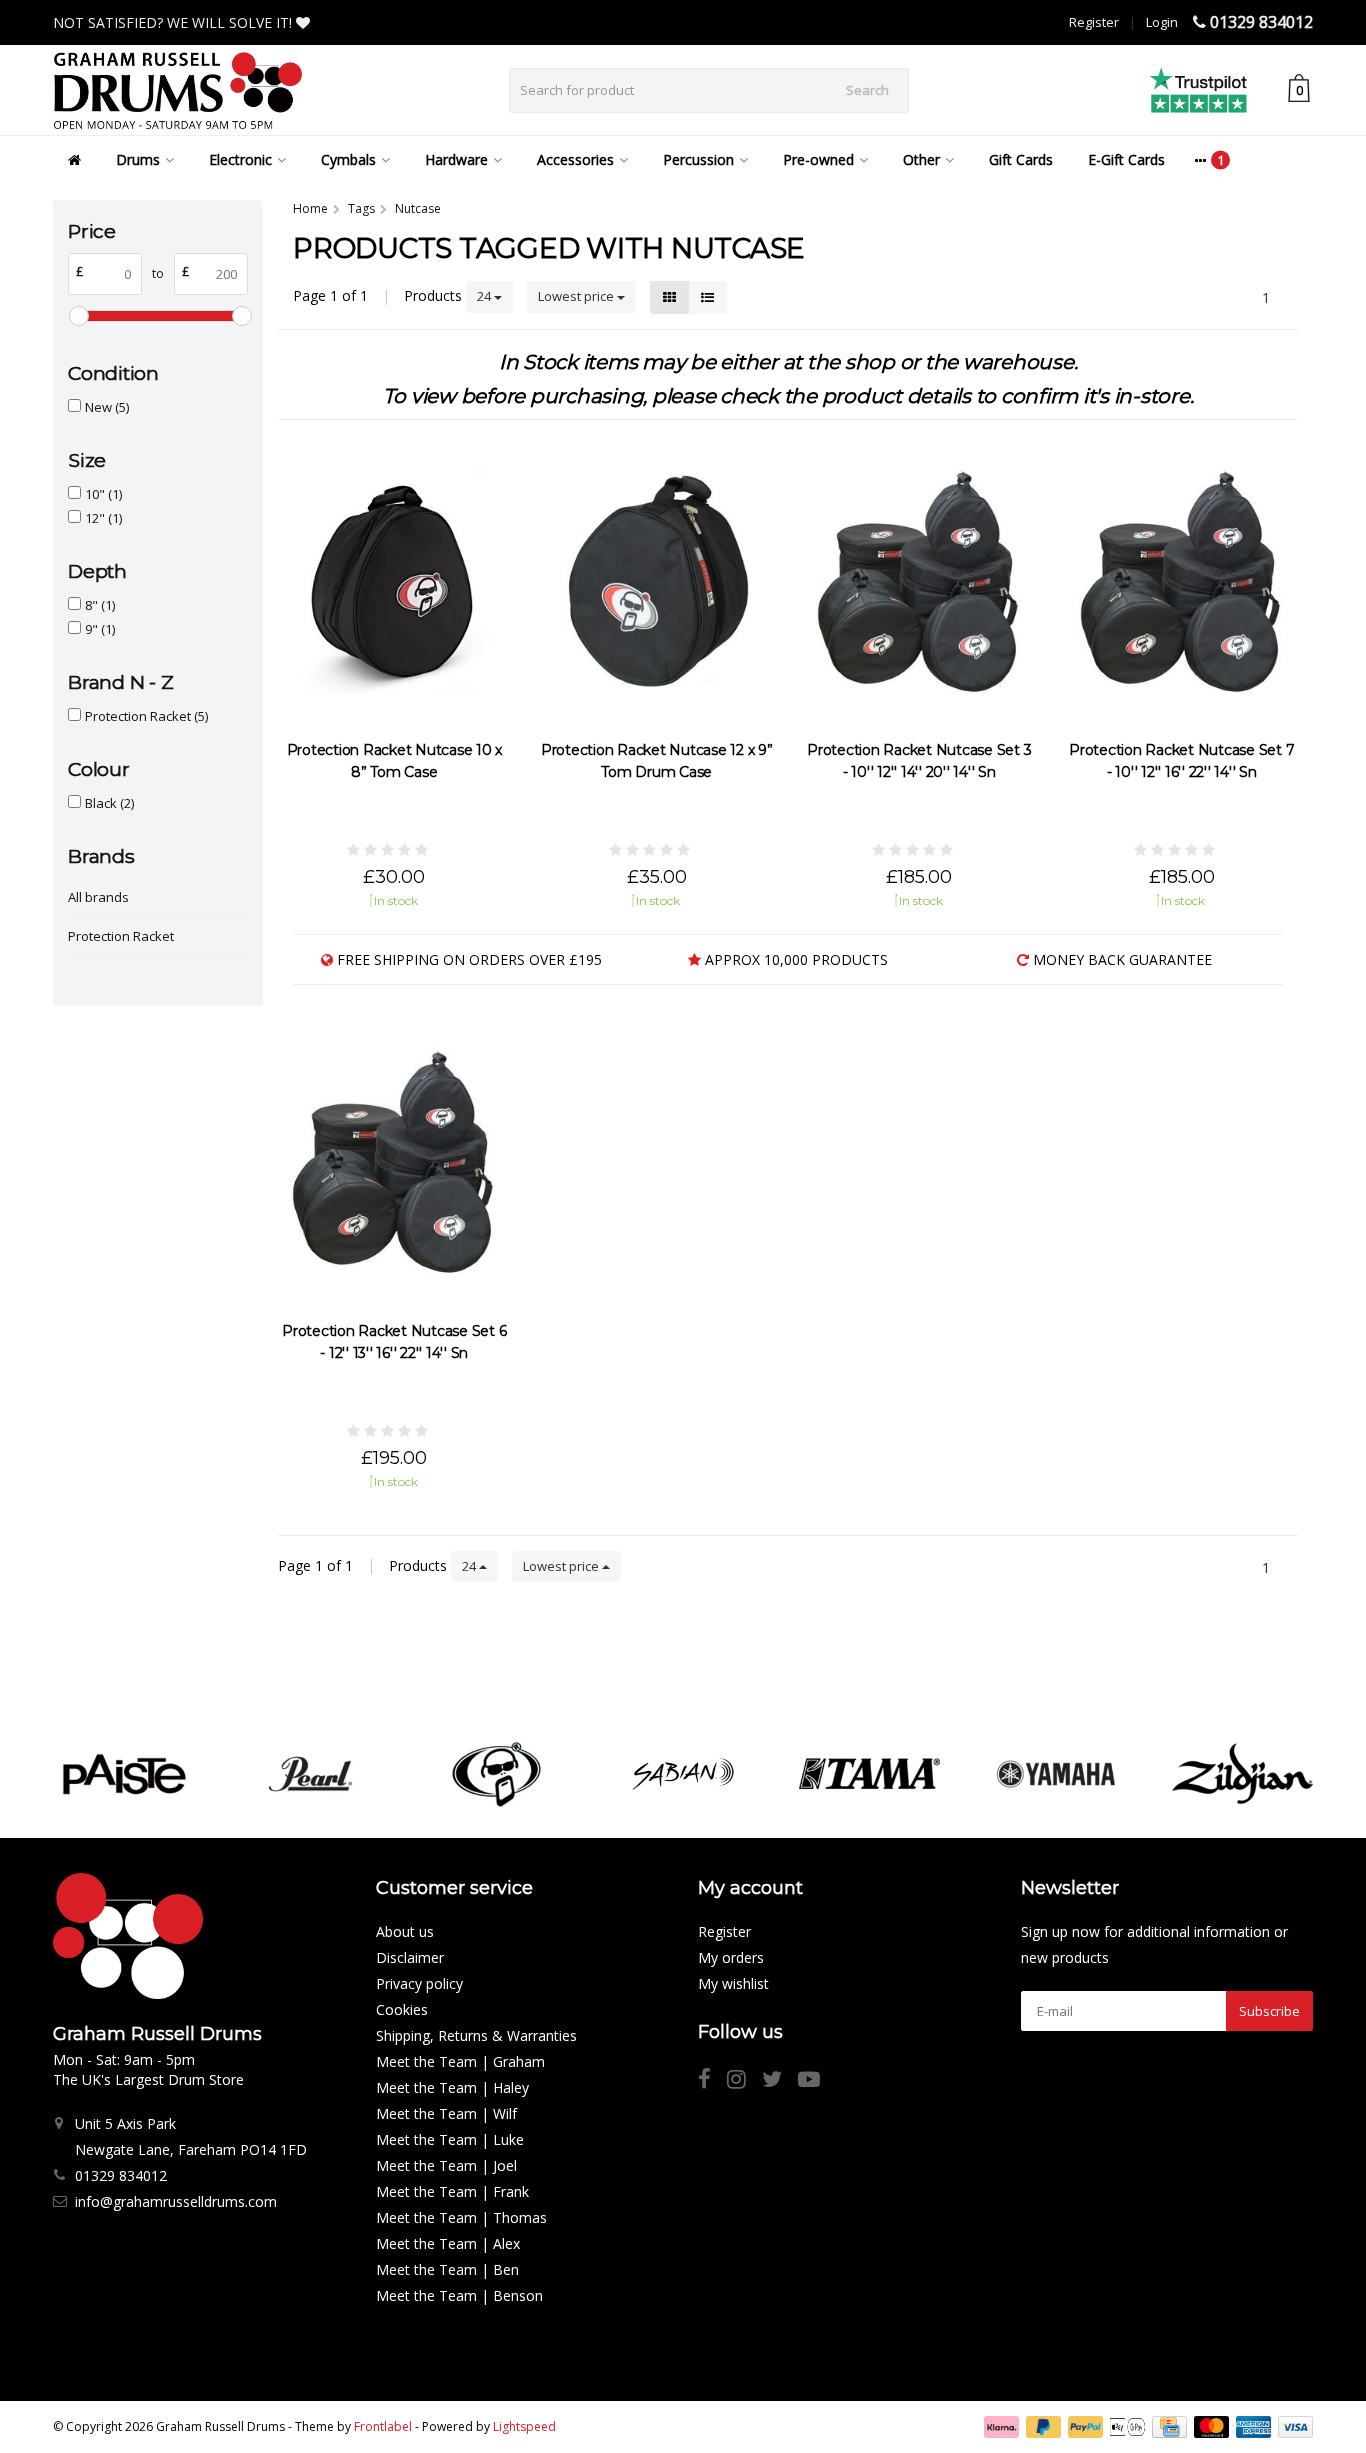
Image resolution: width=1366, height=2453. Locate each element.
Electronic (240, 159)
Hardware (456, 159)
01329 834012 (1261, 22)
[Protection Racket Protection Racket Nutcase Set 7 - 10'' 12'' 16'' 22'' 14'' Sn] (1182, 582)
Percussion (698, 159)
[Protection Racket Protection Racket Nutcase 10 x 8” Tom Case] (394, 582)
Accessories (575, 159)
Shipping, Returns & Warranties (476, 2035)
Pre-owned (818, 159)
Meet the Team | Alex (448, 2243)
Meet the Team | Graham (460, 2061)
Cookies (402, 2009)
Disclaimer (410, 1957)
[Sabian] (682, 1774)
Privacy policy (419, 1983)
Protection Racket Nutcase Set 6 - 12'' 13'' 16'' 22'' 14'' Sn (394, 1342)
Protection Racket (146, 716)
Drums (138, 159)
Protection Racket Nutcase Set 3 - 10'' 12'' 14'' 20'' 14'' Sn (919, 761)
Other (921, 159)
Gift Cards (1021, 159)
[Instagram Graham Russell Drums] (744, 2081)
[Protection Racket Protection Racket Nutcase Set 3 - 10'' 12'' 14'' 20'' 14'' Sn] (919, 582)
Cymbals (348, 159)
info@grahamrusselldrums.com (176, 2201)
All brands (98, 897)
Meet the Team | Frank (452, 2191)
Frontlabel (383, 2426)
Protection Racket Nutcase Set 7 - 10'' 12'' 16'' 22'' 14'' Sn (1181, 761)
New (107, 407)
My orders (731, 1957)
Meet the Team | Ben (447, 2269)
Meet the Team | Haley (452, 2087)
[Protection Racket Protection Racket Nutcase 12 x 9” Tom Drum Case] (657, 582)
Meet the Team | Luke (450, 2139)
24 (485, 296)
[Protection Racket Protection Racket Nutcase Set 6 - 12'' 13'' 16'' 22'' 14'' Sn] (394, 1162)
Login (1162, 22)
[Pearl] (310, 1774)
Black (109, 803)
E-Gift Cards (1126, 159)
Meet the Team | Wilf (446, 2113)
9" (100, 629)
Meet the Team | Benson (459, 2295)
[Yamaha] (1055, 1774)
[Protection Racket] (496, 1774)
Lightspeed (524, 2426)
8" (100, 605)
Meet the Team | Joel (446, 2165)
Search (867, 90)
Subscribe (1269, 2011)
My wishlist (733, 1983)
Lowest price (577, 296)
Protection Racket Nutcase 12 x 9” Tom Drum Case (657, 761)
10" (103, 494)
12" (103, 518)
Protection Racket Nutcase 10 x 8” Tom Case (395, 761)
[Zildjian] (1242, 1774)
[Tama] (869, 1774)
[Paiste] (123, 1774)
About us (405, 1931)
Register (1094, 22)
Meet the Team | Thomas (461, 2217)
